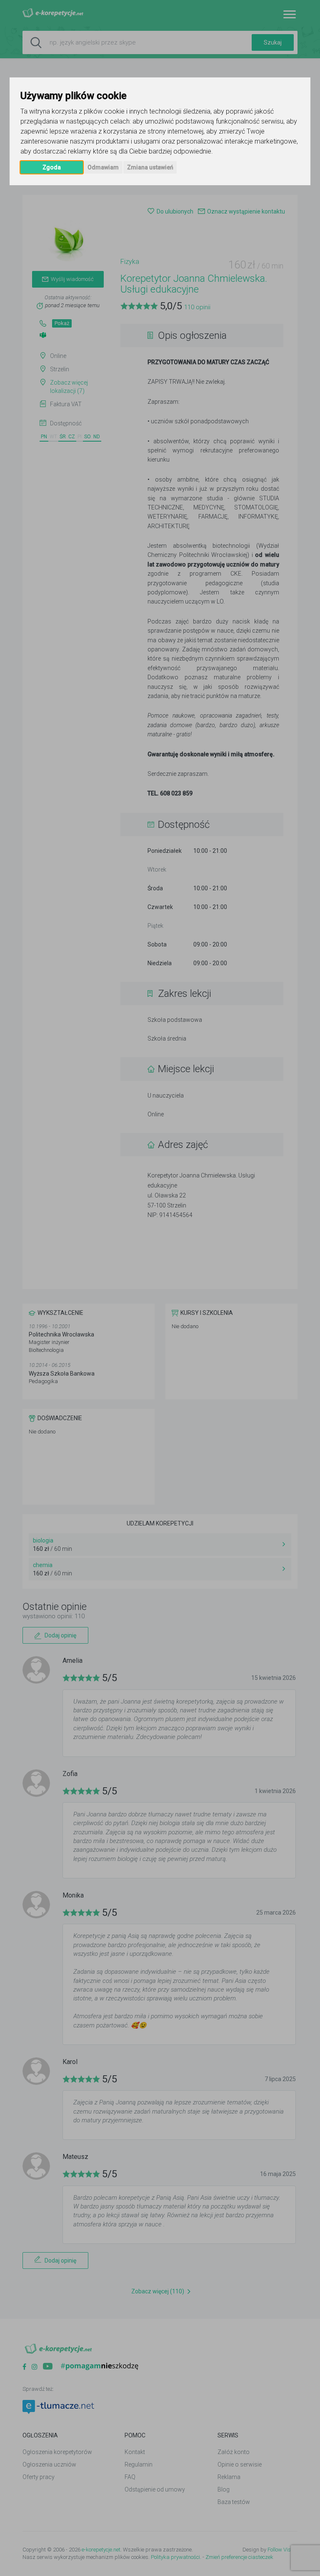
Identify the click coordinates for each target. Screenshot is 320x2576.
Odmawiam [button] (103, 167)
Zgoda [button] (52, 167)
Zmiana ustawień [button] (150, 167)
